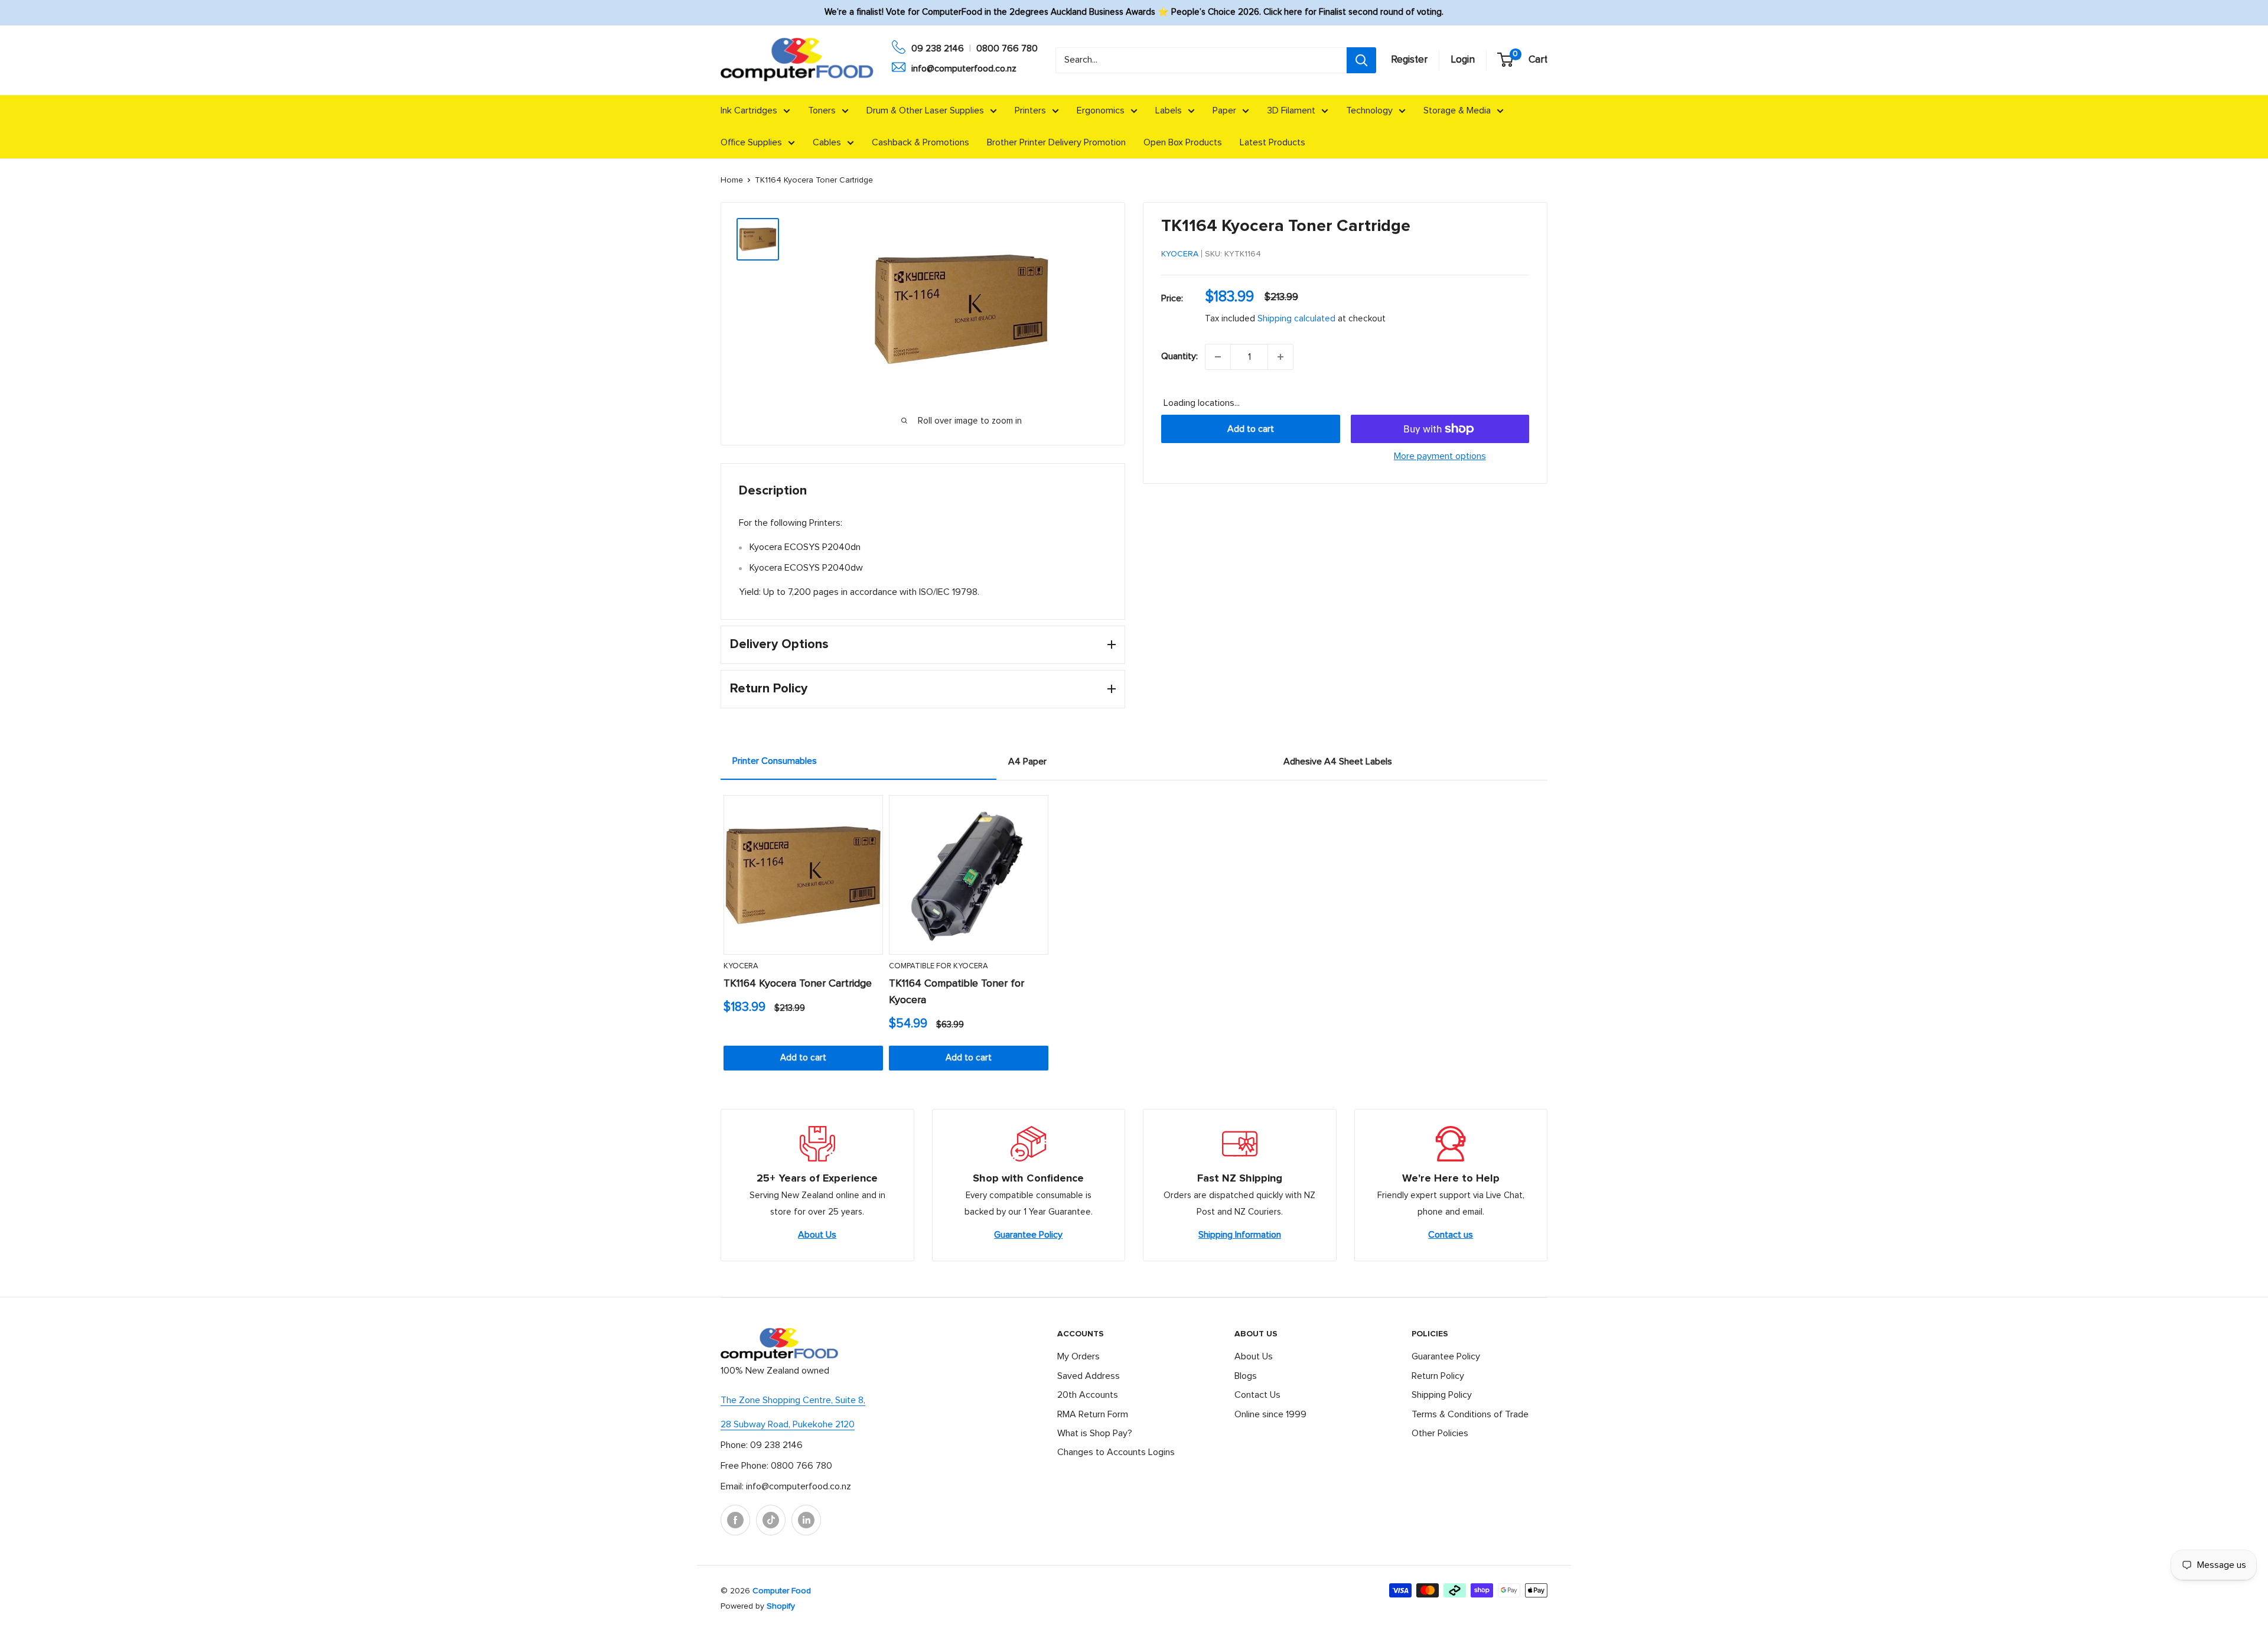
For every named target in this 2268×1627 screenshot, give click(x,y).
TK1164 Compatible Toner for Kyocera (957, 992)
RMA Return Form (1093, 1414)
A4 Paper (1027, 762)
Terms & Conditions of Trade (1470, 1414)
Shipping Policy (1442, 1395)
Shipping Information (1240, 1235)
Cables (827, 142)
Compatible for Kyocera (939, 966)
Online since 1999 (1270, 1414)
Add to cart (1251, 429)
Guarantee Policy (1028, 1235)
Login (1463, 60)
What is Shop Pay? (1095, 1433)
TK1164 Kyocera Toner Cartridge (798, 984)
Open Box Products (1183, 142)
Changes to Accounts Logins (1116, 1452)
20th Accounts (1088, 1395)
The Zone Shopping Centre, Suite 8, (793, 1400)
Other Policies (1440, 1433)
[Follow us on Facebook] (735, 1520)
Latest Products (1273, 142)
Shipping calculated (1296, 319)
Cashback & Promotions (920, 142)
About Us (817, 1235)
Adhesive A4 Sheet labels (1338, 762)
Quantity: (1179, 356)
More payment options (1440, 456)
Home (732, 180)
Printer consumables (775, 761)
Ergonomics (1101, 110)
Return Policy (1438, 1376)
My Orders (1078, 1356)
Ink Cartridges (749, 110)
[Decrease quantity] (1218, 357)
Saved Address (1089, 1376)
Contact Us (1257, 1395)
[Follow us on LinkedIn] (806, 1520)
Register (1409, 60)
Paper (1224, 110)
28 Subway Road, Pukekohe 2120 (788, 1424)
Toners (822, 110)
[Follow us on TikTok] (771, 1520)
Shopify (781, 1606)
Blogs (1246, 1376)
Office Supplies (751, 142)
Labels (1169, 110)
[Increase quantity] (1280, 357)
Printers (1030, 110)
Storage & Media (1457, 110)
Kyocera (1180, 254)
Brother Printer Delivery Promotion (1056, 142)
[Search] (1361, 60)
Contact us (1451, 1235)
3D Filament (1291, 110)
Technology (1369, 110)
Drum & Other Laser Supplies (925, 110)
